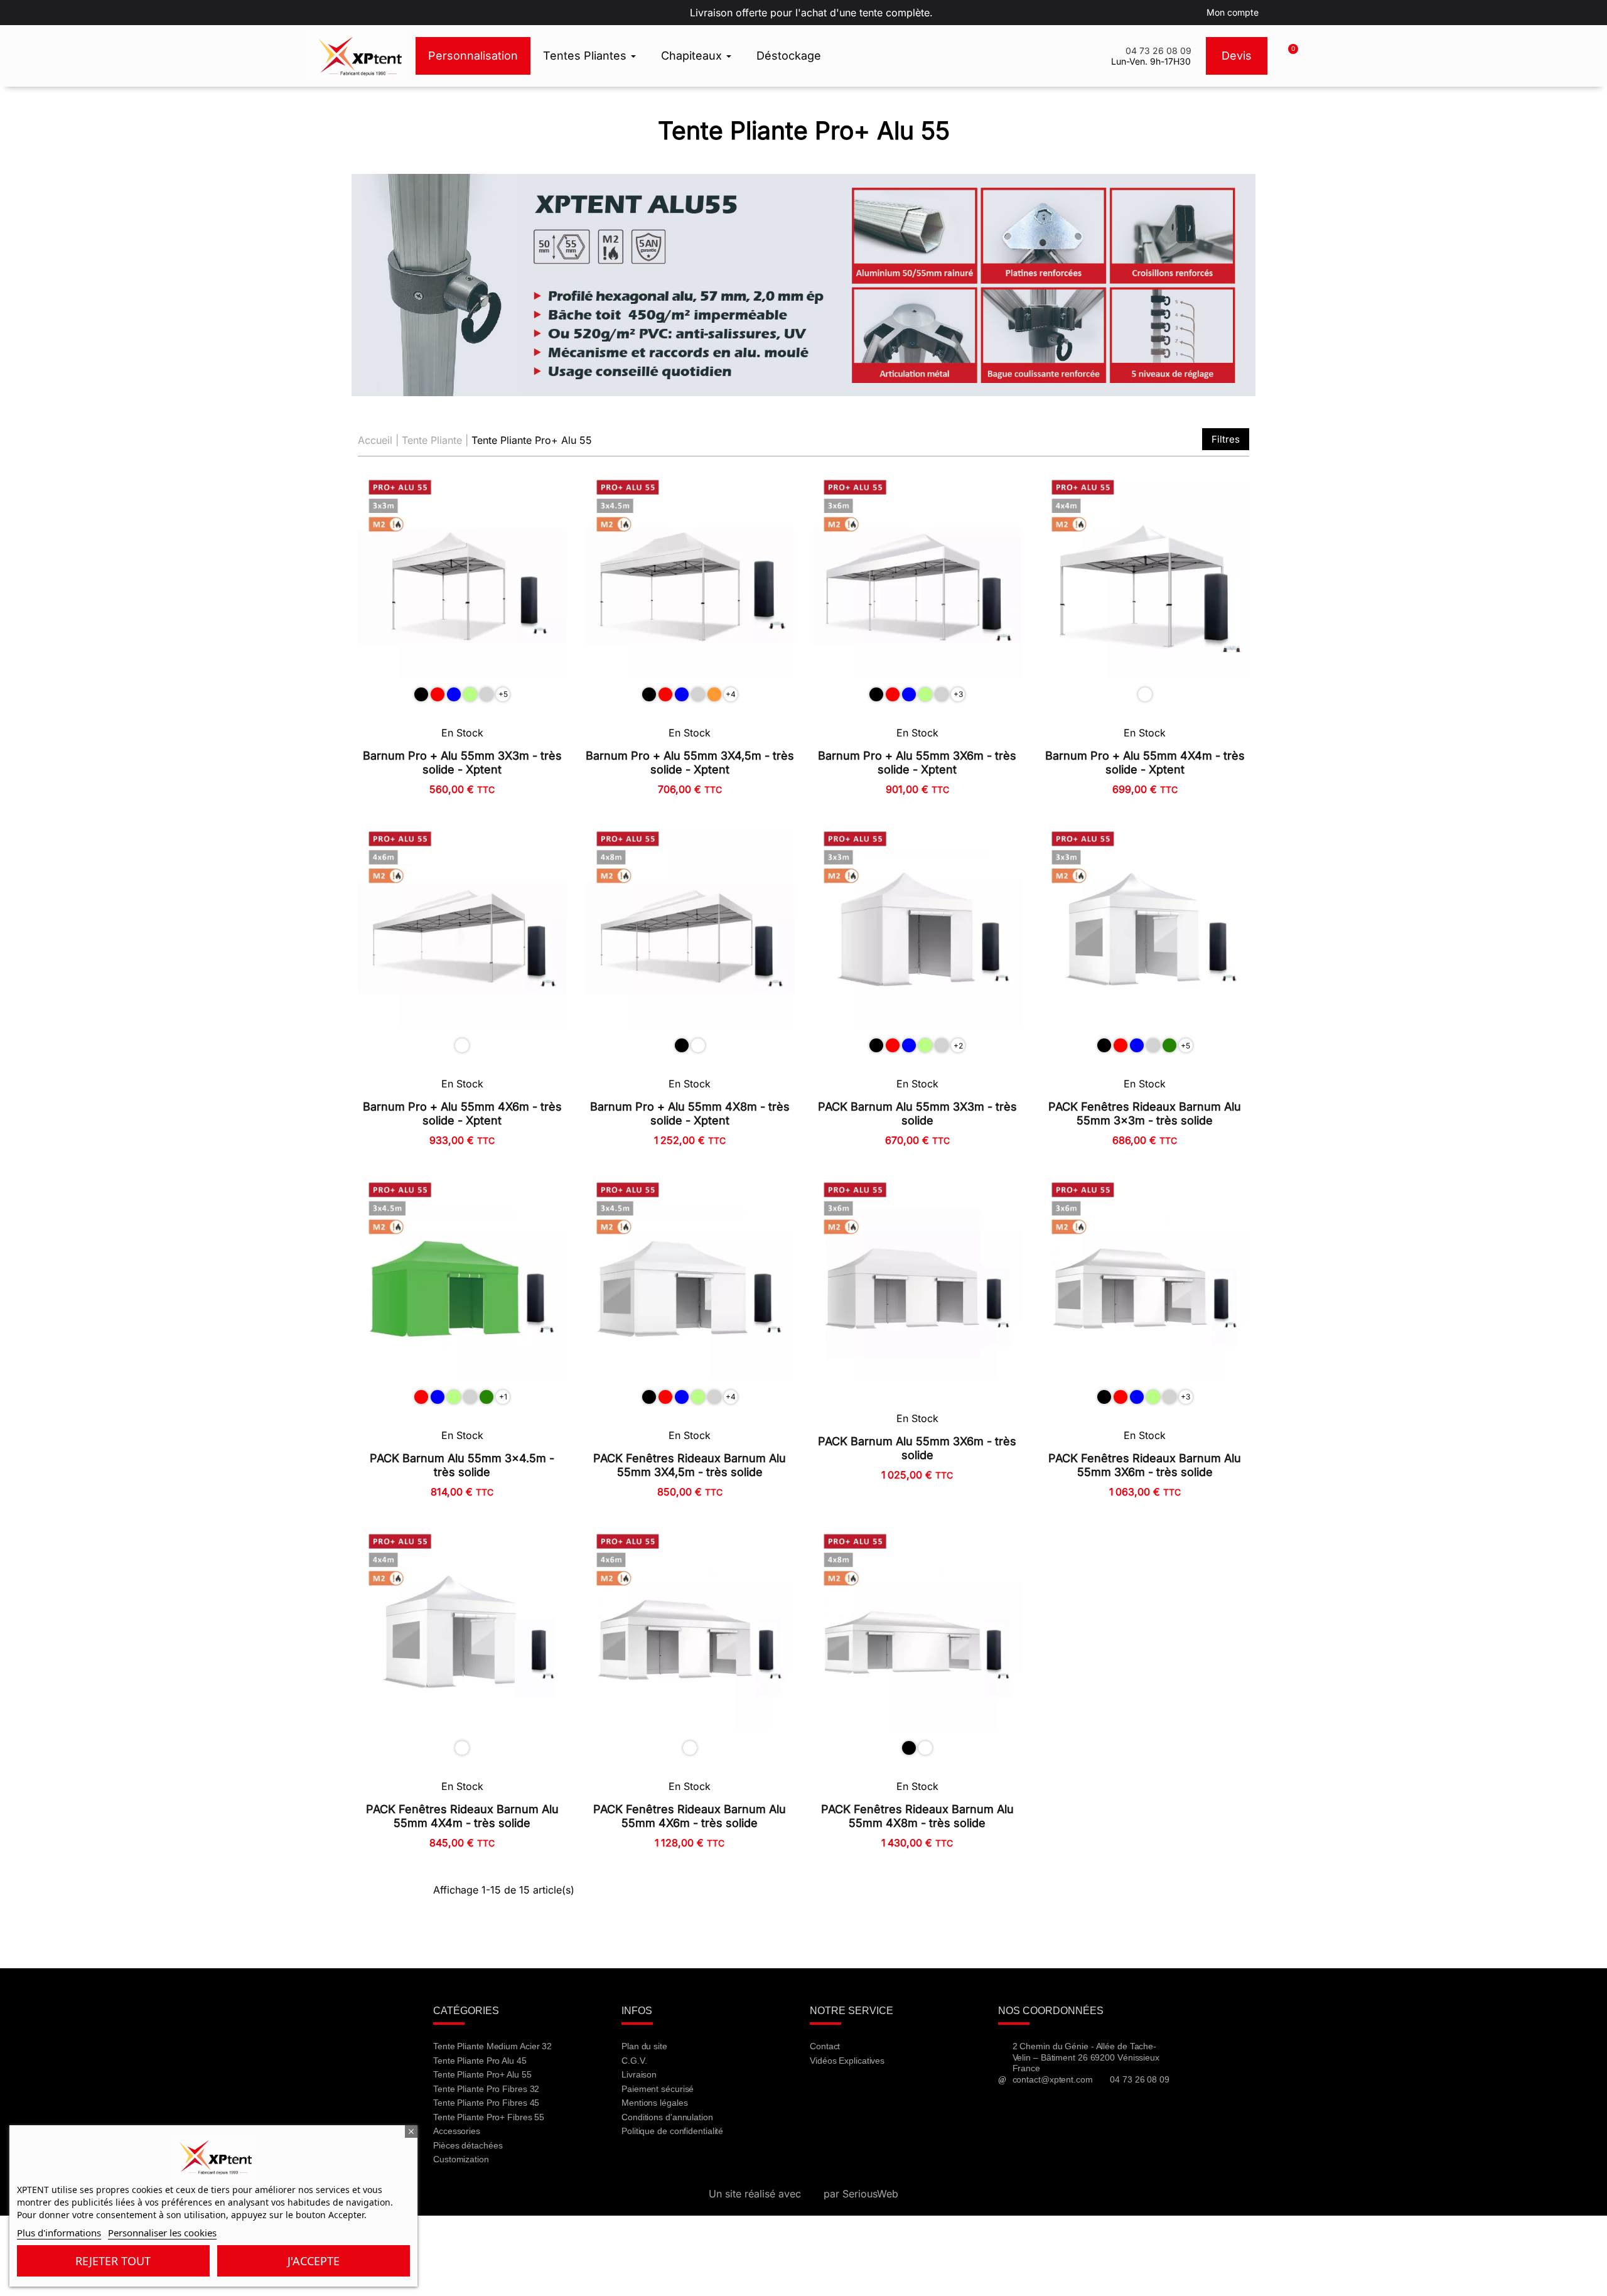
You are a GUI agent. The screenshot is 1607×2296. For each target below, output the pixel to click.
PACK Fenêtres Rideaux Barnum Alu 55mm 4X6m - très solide (690, 1816)
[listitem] (421, 694)
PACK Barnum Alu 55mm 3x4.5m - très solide (462, 1465)
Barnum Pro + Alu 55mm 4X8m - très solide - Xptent (690, 1113)
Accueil (375, 440)
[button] (1287, 56)
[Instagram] (891, 2094)
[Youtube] (858, 2094)
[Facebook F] (825, 2094)
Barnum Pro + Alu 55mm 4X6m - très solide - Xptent (462, 1113)
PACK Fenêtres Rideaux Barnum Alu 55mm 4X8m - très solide (917, 1816)
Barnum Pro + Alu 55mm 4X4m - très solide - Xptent (1145, 763)
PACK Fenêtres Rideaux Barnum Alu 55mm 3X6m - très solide (1145, 1465)
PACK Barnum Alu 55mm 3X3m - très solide (917, 1113)
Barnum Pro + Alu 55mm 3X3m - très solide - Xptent (462, 763)
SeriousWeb (870, 2194)
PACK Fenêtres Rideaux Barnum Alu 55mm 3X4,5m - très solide (690, 1465)
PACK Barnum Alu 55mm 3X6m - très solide (917, 1448)
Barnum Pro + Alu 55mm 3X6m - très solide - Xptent (917, 763)
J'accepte (314, 2261)
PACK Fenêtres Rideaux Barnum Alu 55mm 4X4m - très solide (462, 1816)
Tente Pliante (432, 440)
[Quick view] (550, 537)
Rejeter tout (113, 2261)
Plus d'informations (59, 2233)
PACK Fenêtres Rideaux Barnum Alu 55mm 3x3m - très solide (1145, 1113)
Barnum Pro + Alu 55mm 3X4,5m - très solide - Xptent (690, 763)
